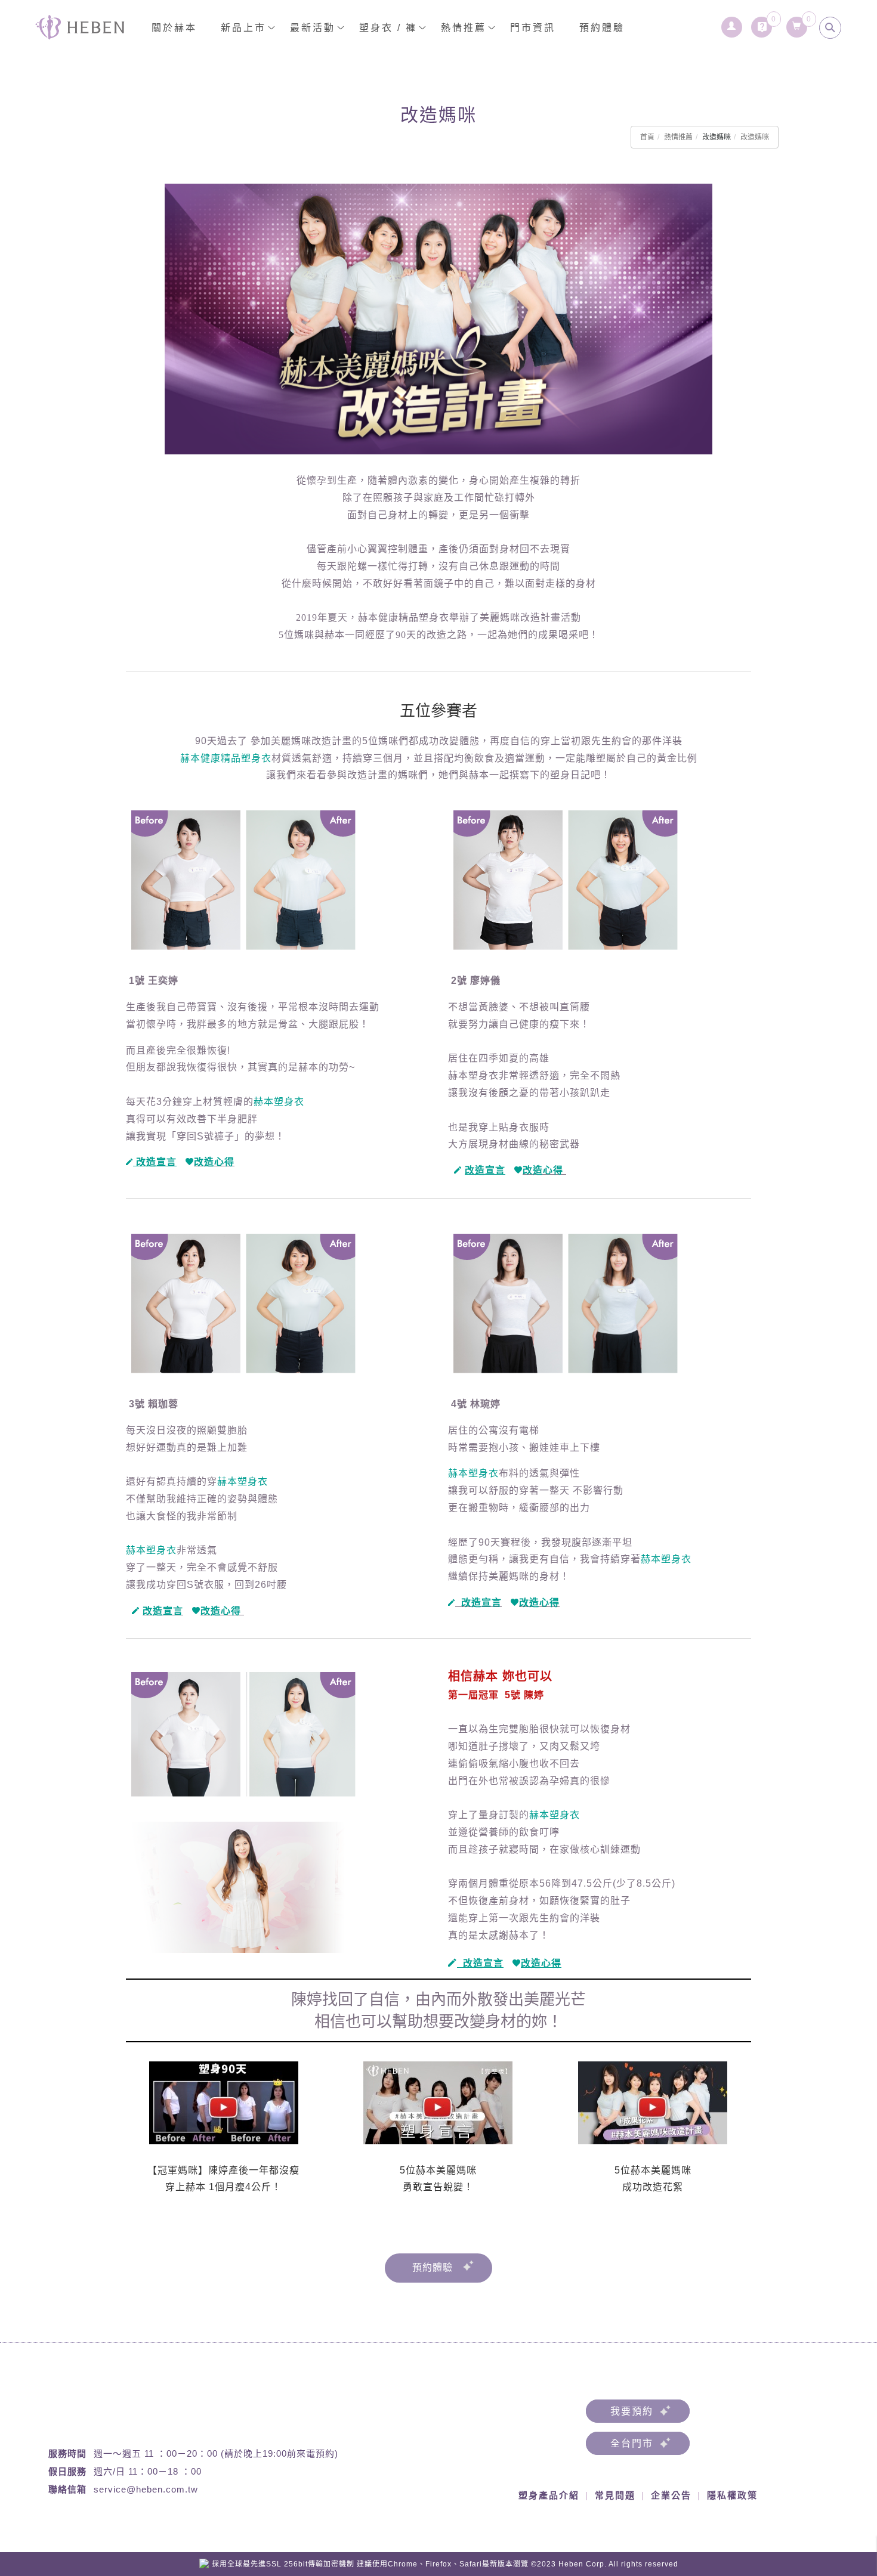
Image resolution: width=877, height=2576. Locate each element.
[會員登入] (732, 24)
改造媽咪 (755, 137)
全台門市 (632, 2443)
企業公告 (671, 2495)
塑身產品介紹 (549, 2495)
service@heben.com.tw (146, 2489)
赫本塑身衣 (279, 1102)
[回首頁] (80, 27)
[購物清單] (797, 24)
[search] (831, 28)
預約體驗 (602, 28)
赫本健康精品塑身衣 (226, 758)
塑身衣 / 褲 (388, 28)
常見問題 (615, 2495)
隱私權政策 (732, 2495)
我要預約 (632, 2411)
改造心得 (214, 1162)
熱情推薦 (678, 137)
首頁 (647, 137)
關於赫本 (174, 28)
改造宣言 (163, 1611)
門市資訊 (533, 28)
